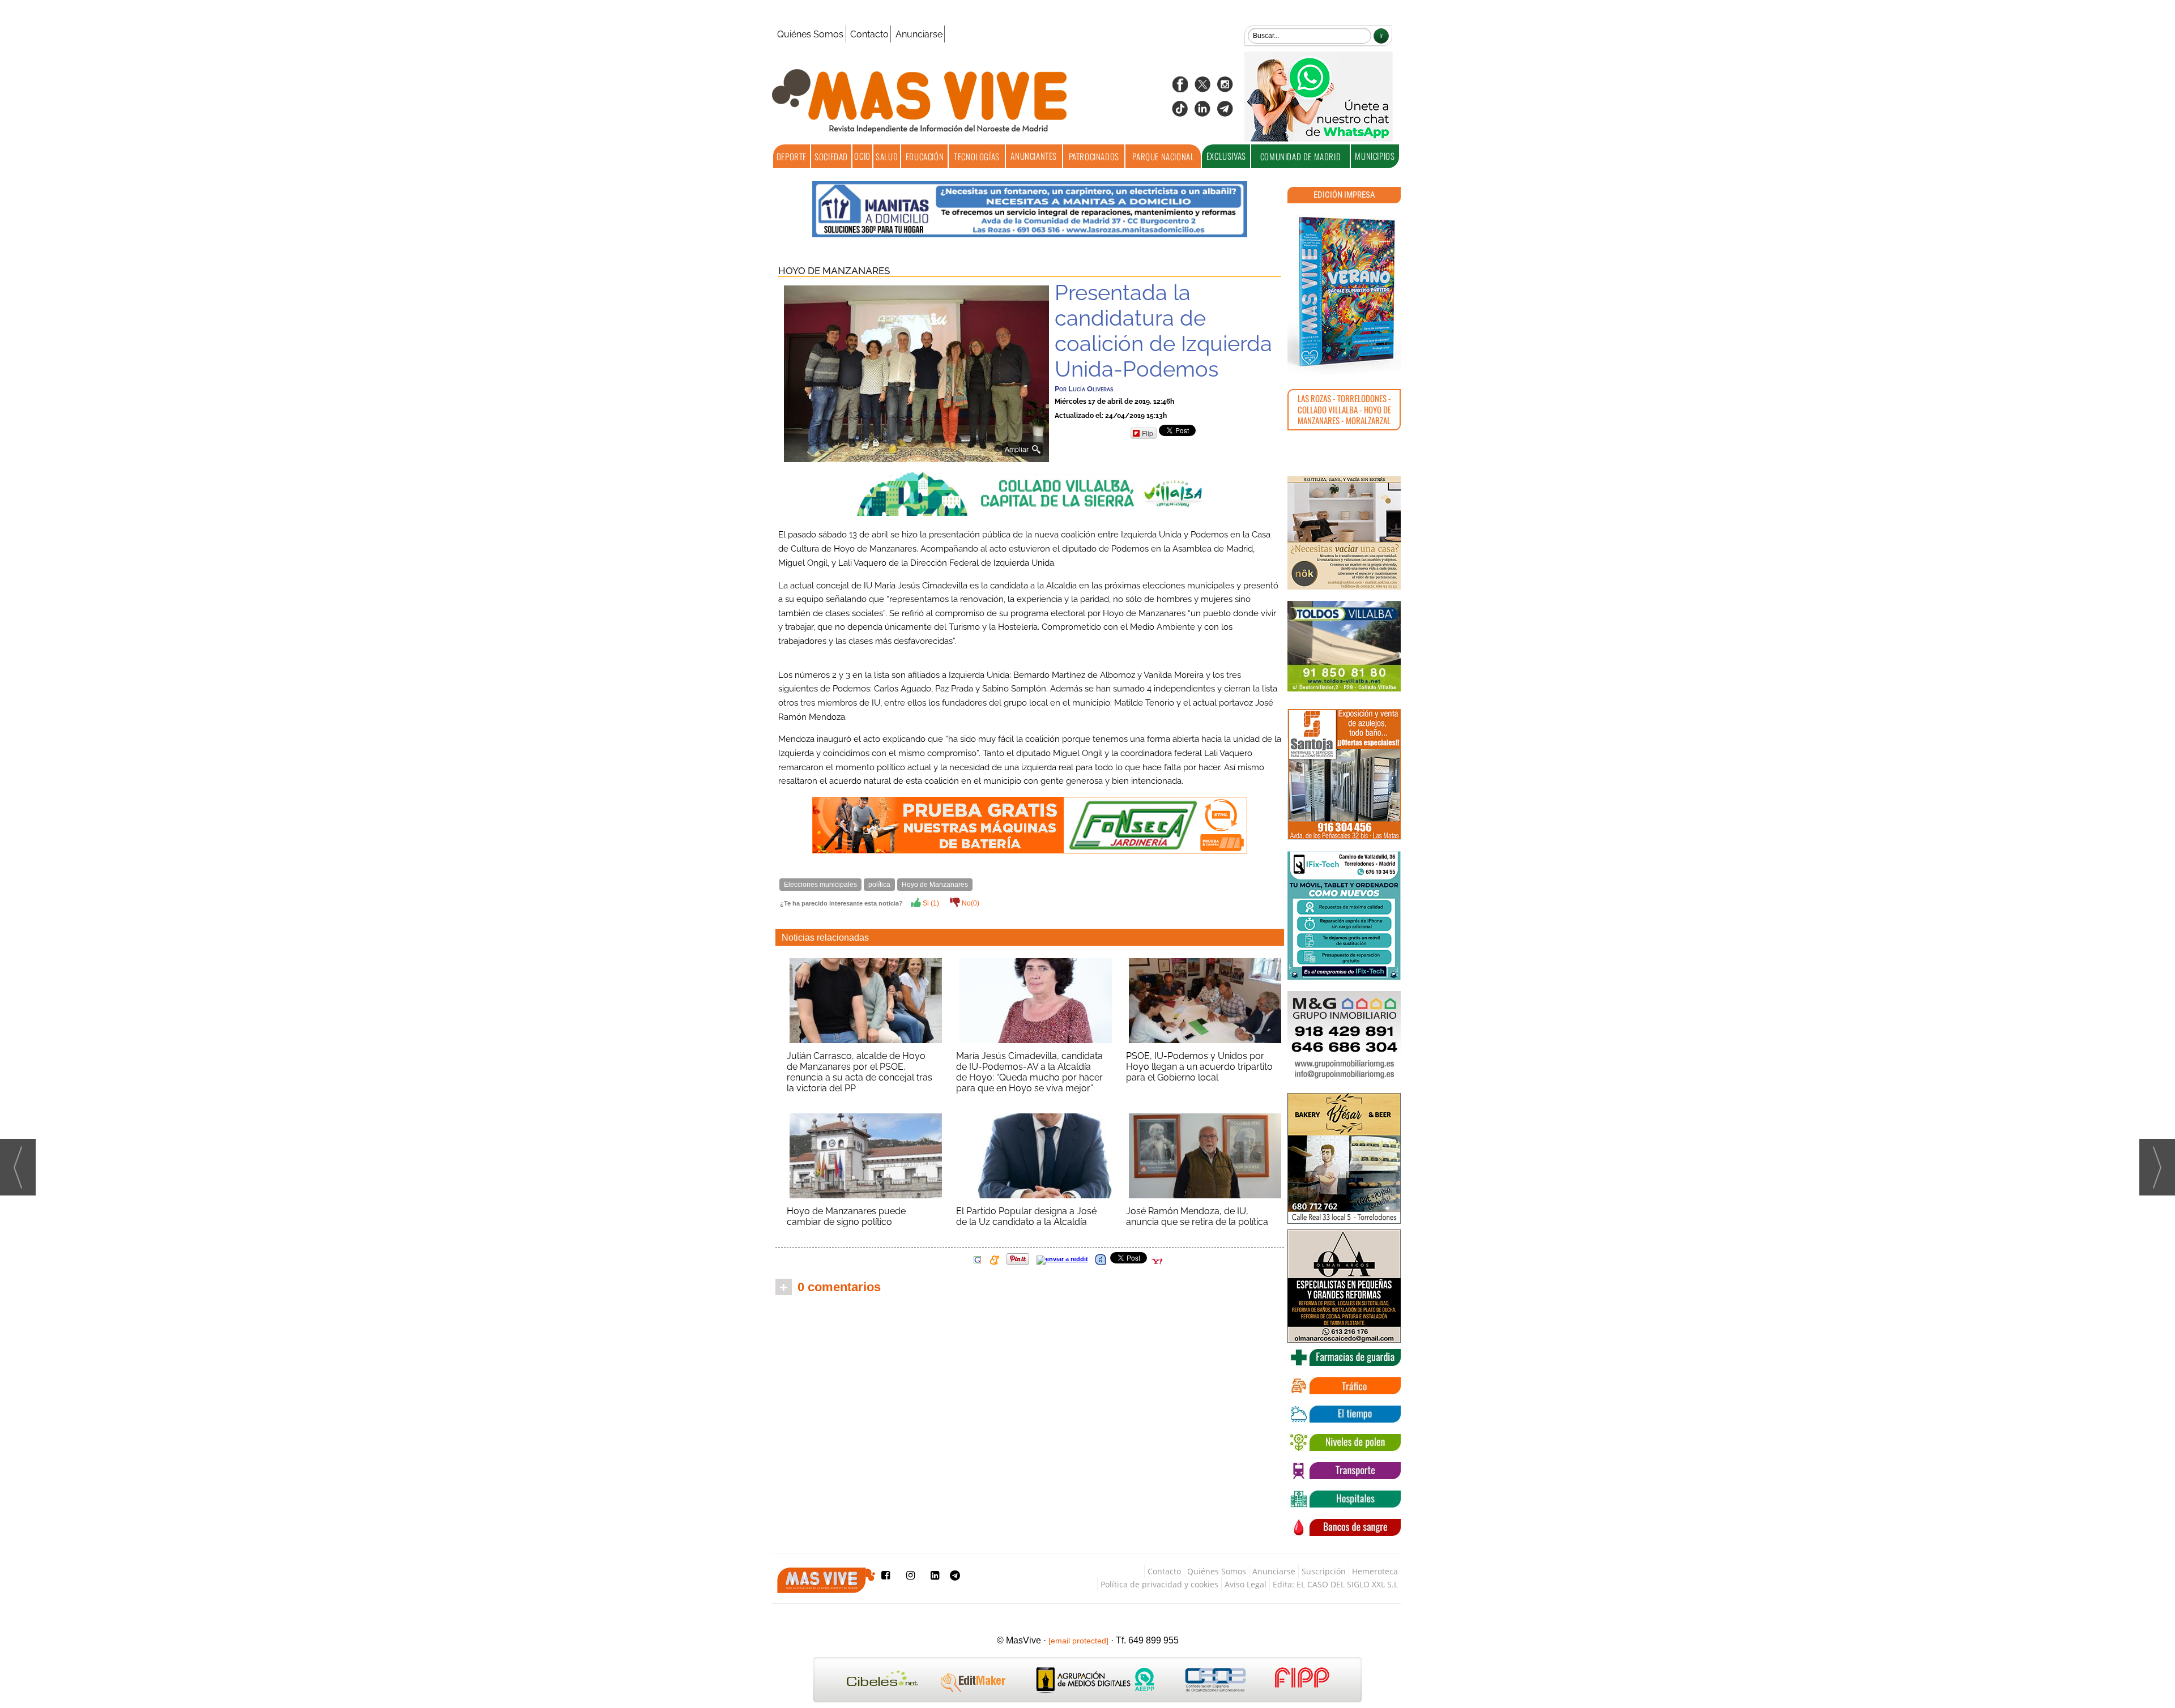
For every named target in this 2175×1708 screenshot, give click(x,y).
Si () (930, 903)
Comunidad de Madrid (1300, 156)
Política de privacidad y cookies (1159, 1584)
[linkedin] (1202, 112)
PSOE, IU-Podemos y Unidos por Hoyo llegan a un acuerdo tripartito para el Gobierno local (1199, 1067)
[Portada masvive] (1344, 292)
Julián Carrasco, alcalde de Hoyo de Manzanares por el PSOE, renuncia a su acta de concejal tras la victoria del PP (860, 1072)
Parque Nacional (1163, 156)
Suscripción (1324, 1571)
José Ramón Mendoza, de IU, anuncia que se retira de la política (1197, 1216)
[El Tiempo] (1344, 1414)
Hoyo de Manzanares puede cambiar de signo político (846, 1216)
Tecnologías (977, 156)
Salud (887, 156)
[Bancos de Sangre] (1344, 1527)
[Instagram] (1225, 88)
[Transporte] (1344, 1471)
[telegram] (1225, 112)
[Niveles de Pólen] (1344, 1442)
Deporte (792, 156)
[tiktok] (1180, 112)
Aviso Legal (1246, 1584)
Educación (925, 156)
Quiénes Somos (810, 34)
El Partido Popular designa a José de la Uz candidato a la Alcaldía (1026, 1216)
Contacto (869, 34)
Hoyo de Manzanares (834, 271)
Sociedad (831, 156)
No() (970, 903)
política (879, 885)
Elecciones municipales (820, 885)
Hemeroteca (1375, 1571)
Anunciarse (919, 34)
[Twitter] (1202, 88)
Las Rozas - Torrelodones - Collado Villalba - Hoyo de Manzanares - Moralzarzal (1344, 409)
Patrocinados (1094, 156)
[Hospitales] (1344, 1499)
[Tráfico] (1344, 1386)
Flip (1148, 433)
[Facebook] (1180, 88)
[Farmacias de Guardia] (1344, 1357)
